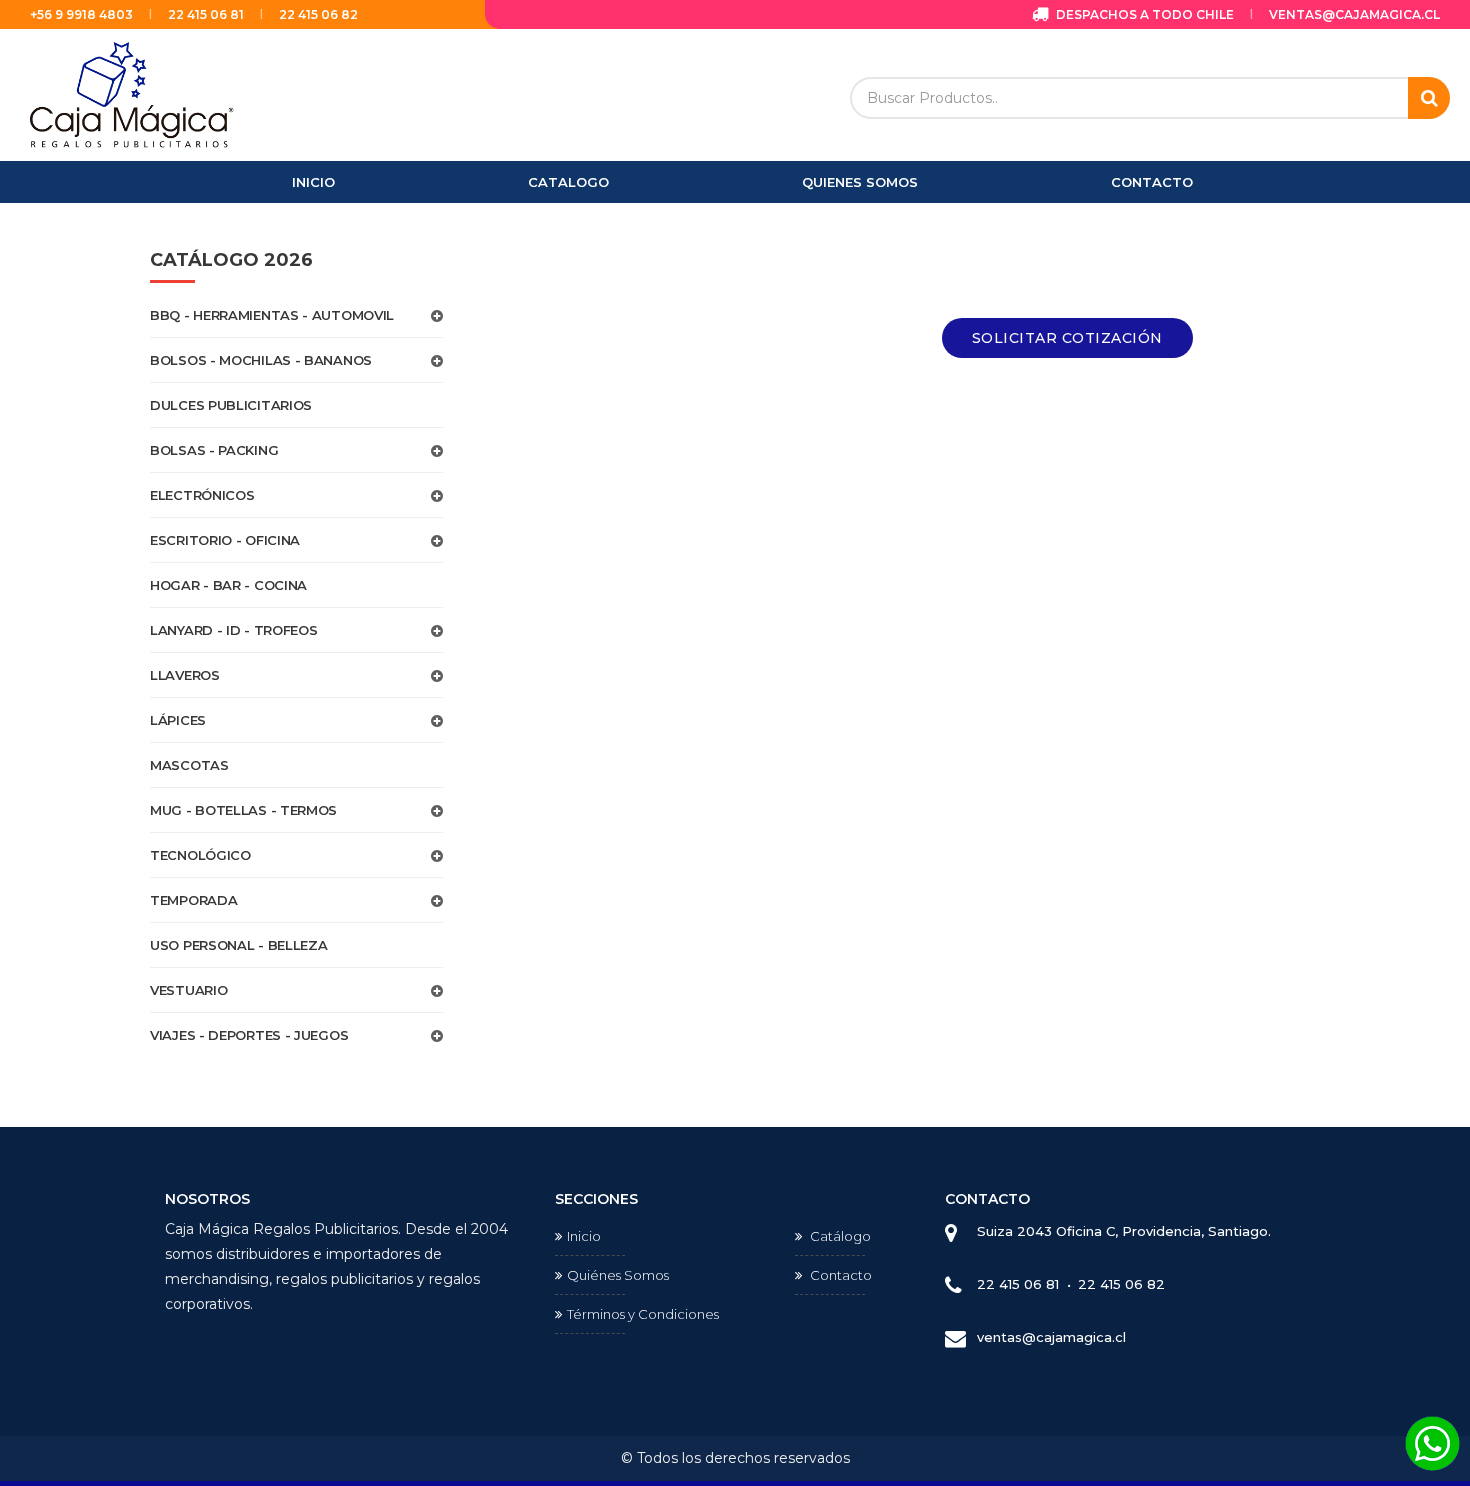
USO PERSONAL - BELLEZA (238, 945)
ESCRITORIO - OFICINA (225, 540)
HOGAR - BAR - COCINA (228, 585)
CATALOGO (568, 182)
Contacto (839, 1275)
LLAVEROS (185, 675)
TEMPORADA (193, 900)
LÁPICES (178, 720)
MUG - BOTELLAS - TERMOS (243, 810)
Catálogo (839, 1236)
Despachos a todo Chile (1143, 14)
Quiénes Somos (618, 1275)
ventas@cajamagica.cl (1354, 14)
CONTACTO (1152, 182)
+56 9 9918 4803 (81, 14)
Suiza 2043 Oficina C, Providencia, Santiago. (1124, 1231)
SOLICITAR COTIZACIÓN (1067, 338)
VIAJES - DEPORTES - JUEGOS (249, 1035)
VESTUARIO (188, 990)
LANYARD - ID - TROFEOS (233, 630)
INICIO (313, 182)
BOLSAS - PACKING (214, 450)
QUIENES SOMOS (860, 182)
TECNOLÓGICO (200, 855)
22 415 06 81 (206, 14)
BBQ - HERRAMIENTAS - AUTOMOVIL (272, 315)
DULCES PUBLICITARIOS (231, 405)
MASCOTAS (189, 765)
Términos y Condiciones (643, 1314)
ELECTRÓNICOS (202, 495)
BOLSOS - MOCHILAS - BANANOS (261, 360)
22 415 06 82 (318, 14)
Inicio (584, 1236)
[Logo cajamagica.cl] (132, 93)
